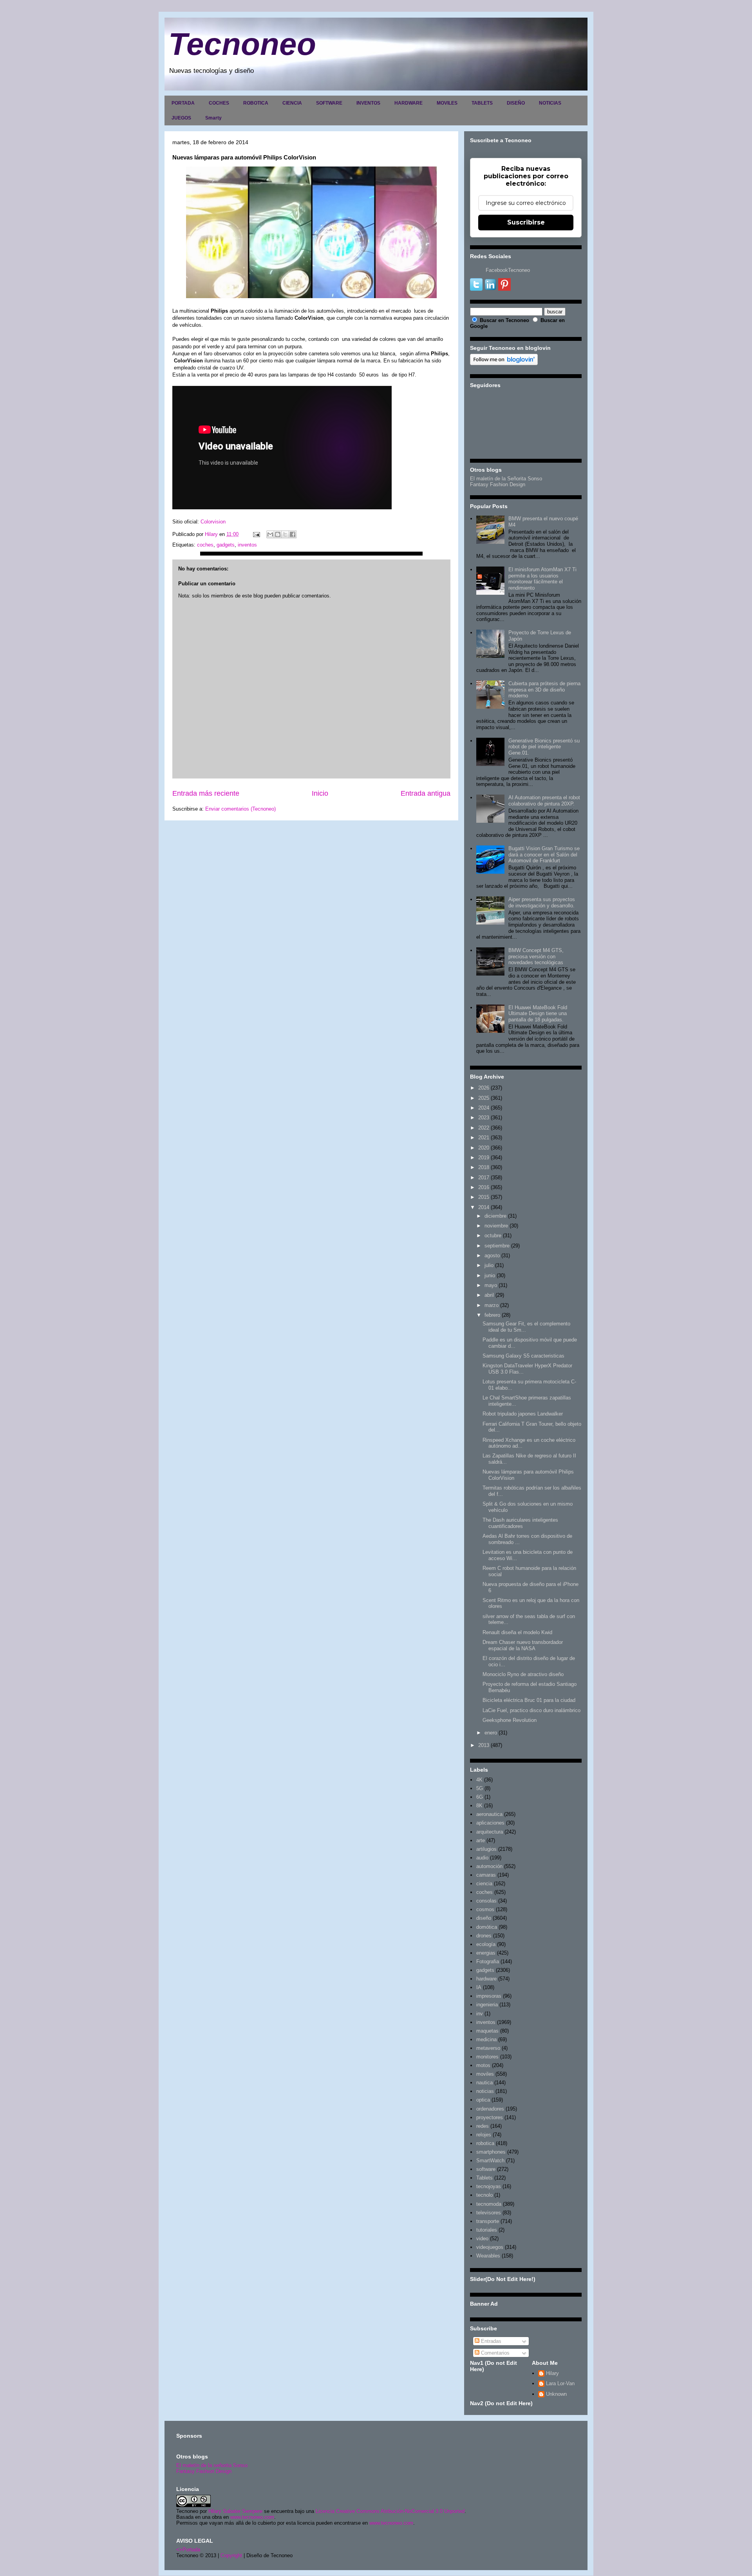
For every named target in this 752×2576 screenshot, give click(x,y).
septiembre (497, 1246)
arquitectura (490, 1832)
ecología (486, 1944)
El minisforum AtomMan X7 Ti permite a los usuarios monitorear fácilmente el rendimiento (542, 579)
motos (483, 2065)
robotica (485, 2143)
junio (490, 1275)
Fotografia (488, 1961)
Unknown (556, 2394)
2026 (484, 1088)
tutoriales (487, 2230)
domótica (487, 1927)
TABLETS (482, 103)
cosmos (485, 1909)
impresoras (489, 1996)
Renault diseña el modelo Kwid (517, 1632)
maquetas (487, 2031)
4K (479, 1780)
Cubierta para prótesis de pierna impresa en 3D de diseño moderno (544, 690)
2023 (484, 1118)
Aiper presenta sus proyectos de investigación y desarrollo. (542, 902)
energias (486, 1953)
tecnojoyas (489, 2186)
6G (480, 1797)
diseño (484, 1918)
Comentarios (494, 2353)
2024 (484, 1108)
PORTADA (183, 103)
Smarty (213, 118)
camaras (486, 1875)
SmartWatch (490, 2161)
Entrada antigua (426, 793)
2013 (484, 1745)
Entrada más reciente (206, 793)
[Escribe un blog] (278, 534)
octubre (493, 1236)
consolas (486, 1901)
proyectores (490, 2117)
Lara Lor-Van (560, 2383)
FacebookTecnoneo (508, 270)
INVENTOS (368, 103)
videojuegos (490, 2247)
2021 (484, 1138)
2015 (484, 1197)
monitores (487, 2057)
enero (491, 1733)
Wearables (488, 2256)
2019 (484, 1158)
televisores (489, 2213)
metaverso (488, 2048)
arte (481, 1840)
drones (484, 1936)
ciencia (484, 1884)
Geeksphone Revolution (510, 1720)
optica (483, 2100)
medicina (486, 2039)
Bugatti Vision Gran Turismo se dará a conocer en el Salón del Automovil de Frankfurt (544, 854)
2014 (484, 1207)
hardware (486, 1979)
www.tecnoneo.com (252, 2517)
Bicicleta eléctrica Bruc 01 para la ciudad (529, 1700)
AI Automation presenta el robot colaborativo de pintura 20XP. (544, 801)
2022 (484, 1128)
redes (483, 2126)
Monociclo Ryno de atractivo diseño (523, 1674)
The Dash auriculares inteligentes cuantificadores (520, 1523)
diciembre (495, 1216)
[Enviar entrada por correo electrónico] (256, 534)
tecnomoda (489, 2204)
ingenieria (487, 2005)
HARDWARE (409, 103)
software (486, 2169)
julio (489, 1265)
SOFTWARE (329, 103)
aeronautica (489, 1814)
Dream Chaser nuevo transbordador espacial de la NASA (523, 1645)
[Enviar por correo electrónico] (270, 534)
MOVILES (447, 103)
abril (489, 1295)
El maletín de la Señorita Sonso (506, 479)
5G (480, 1788)
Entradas (490, 2341)
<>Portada (188, 2550)
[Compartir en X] (285, 534)
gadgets (226, 545)
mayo (491, 1285)
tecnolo (484, 2195)
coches (205, 545)
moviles (485, 2074)
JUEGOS (181, 118)
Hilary (552, 2373)
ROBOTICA (256, 103)
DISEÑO (516, 103)
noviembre (496, 1226)
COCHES (219, 103)
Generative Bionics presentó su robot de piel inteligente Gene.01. (544, 747)
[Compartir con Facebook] (293, 534)
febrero (492, 1315)
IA (479, 1987)
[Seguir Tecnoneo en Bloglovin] (504, 363)
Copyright (231, 2555)
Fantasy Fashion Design (498, 484)
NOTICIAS (550, 103)
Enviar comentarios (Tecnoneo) (240, 809)
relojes (484, 2135)
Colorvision (213, 522)
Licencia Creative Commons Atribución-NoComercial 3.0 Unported (390, 2511)
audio (482, 1858)
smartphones (491, 2152)
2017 (484, 1178)
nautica (484, 2083)
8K (479, 1806)
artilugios (486, 1849)
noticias (485, 2091)
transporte (488, 2221)
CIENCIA (292, 103)
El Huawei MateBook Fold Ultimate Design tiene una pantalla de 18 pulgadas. (538, 1014)
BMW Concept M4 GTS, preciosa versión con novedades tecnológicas (536, 956)
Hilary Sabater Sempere (235, 2511)
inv (480, 2014)
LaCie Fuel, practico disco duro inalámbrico (531, 1710)
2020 (484, 1148)
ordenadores (490, 2109)
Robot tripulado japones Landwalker (523, 1414)
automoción (489, 1866)
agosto (492, 1255)
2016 (484, 1187)
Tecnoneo (242, 44)
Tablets (484, 2178)
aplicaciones (490, 1823)
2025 (484, 1098)
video (482, 2238)
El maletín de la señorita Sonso (212, 2465)
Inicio (320, 793)
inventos (247, 545)
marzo (492, 1305)
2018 (484, 1167)
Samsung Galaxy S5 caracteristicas (523, 1356)
